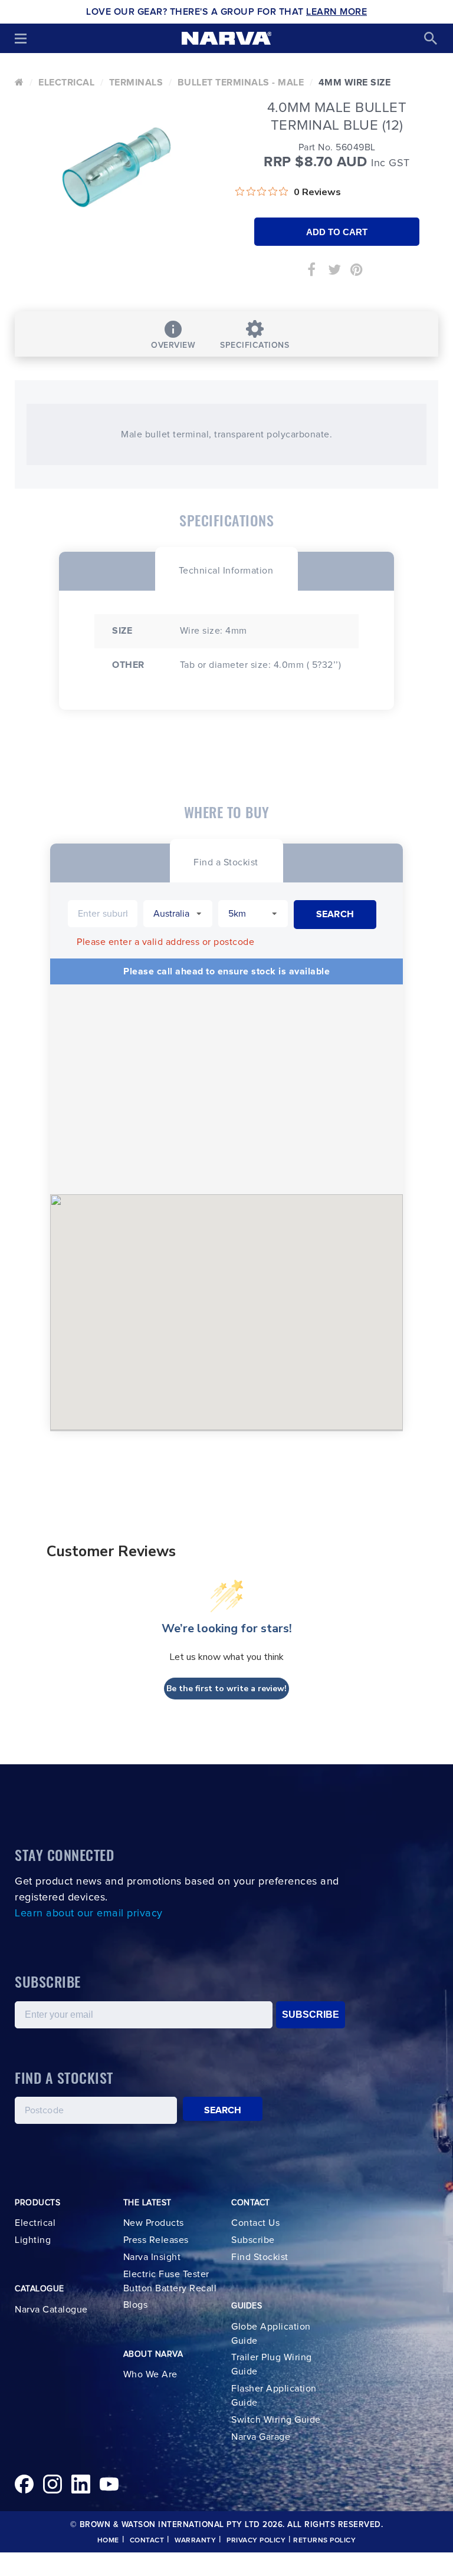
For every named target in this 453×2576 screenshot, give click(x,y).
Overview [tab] (173, 345)
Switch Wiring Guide (276, 2420)
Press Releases (156, 2240)
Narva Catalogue (51, 2310)
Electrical (66, 83)
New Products (154, 2223)
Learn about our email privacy (89, 1913)
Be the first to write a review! (226, 1689)
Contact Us (255, 2223)
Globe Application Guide (271, 2334)
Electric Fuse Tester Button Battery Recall (170, 2281)
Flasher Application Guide (274, 2396)
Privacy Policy (256, 2541)
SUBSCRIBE (311, 2015)
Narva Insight (152, 2257)
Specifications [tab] (255, 345)
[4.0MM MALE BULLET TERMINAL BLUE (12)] (116, 167)
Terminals (136, 83)
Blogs (136, 2305)
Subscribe (253, 2240)
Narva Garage (261, 2437)
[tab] (226, 569)
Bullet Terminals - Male (241, 83)
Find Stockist (260, 2257)
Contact (147, 2541)
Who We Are (150, 2374)
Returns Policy (324, 2541)
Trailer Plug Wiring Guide (272, 2364)
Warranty (195, 2541)
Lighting (33, 2240)
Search (223, 2110)
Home (108, 2541)
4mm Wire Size (355, 83)
